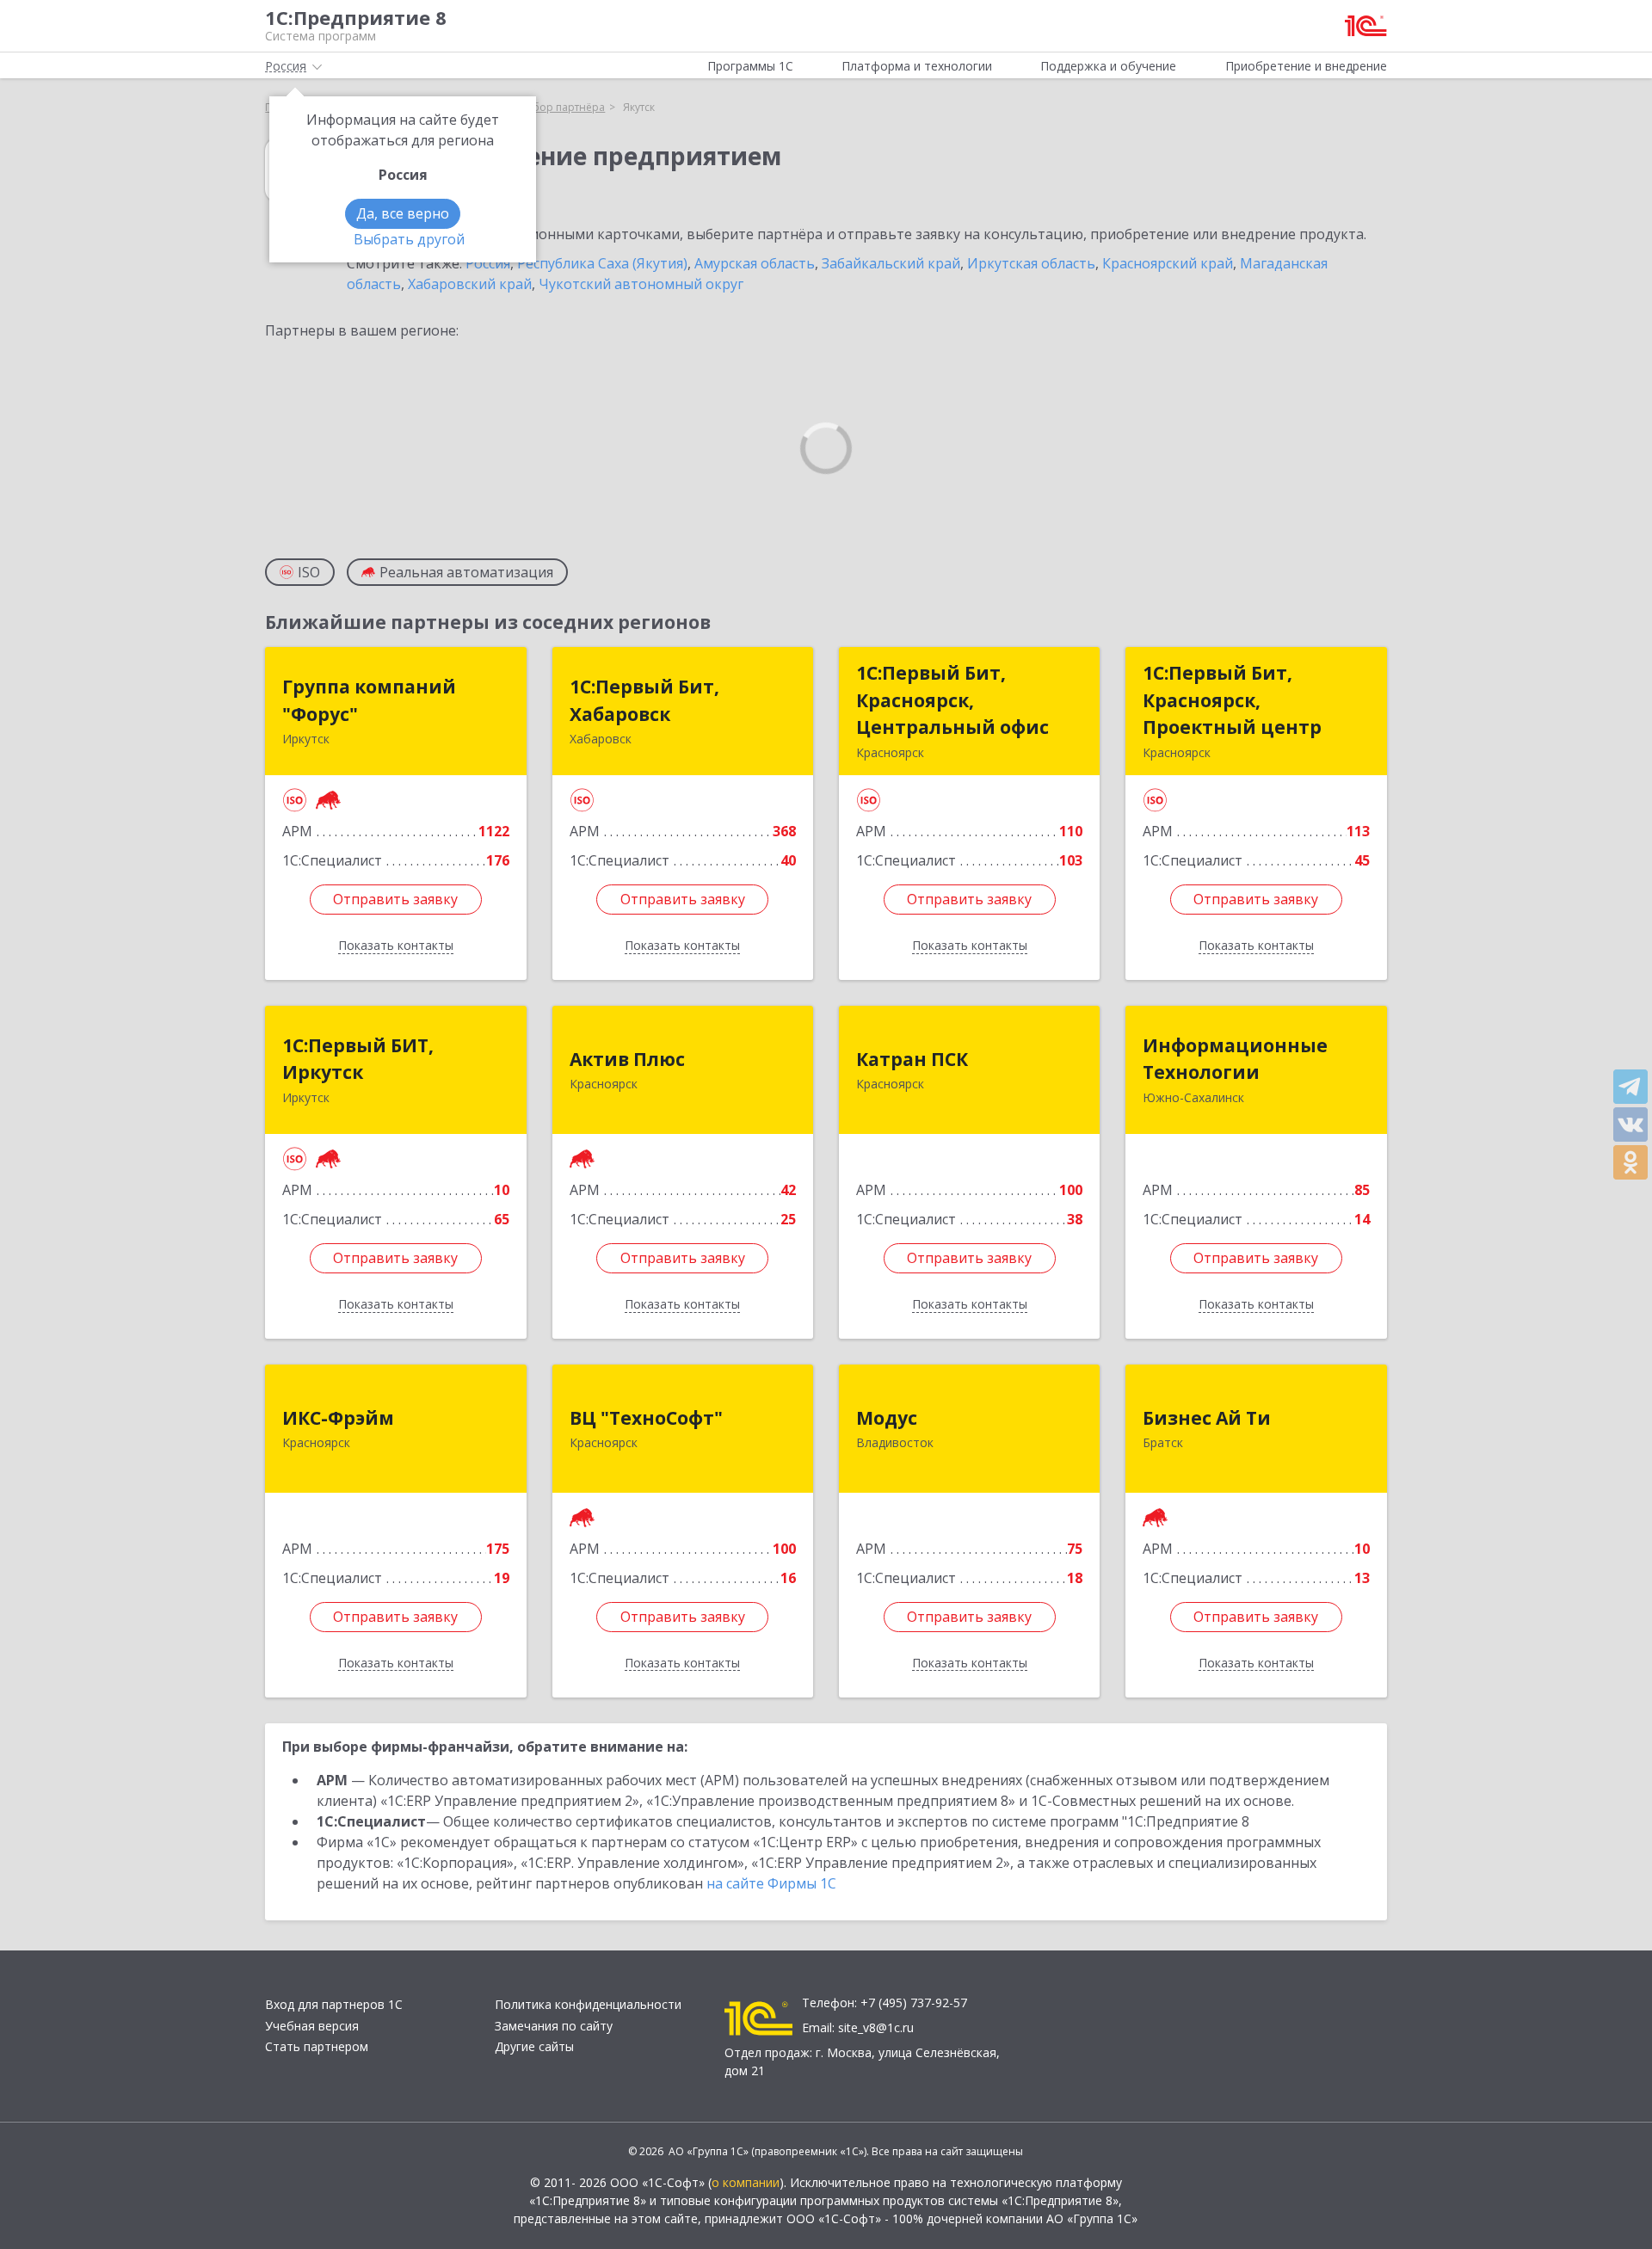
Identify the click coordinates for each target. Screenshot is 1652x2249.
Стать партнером (317, 2046)
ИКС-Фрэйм (338, 1418)
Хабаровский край (470, 284)
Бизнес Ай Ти (1207, 1418)
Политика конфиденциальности (588, 2004)
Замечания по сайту (554, 2026)
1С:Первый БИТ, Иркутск (358, 1059)
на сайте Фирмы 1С (771, 1883)
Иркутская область (1031, 263)
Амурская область (755, 263)
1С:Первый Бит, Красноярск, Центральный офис (952, 700)
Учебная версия (312, 2026)
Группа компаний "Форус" (369, 700)
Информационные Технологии (1235, 1059)
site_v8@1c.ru (876, 2027)
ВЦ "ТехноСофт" (646, 1418)
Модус (887, 1418)
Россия (488, 263)
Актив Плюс (627, 1059)
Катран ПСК (912, 1059)
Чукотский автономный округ (641, 284)
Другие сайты (534, 2046)
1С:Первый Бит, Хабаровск (644, 700)
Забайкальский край (891, 263)
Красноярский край (1168, 263)
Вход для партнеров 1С (334, 2004)
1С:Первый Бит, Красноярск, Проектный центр (1232, 700)
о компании (746, 2182)
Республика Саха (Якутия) (602, 263)
